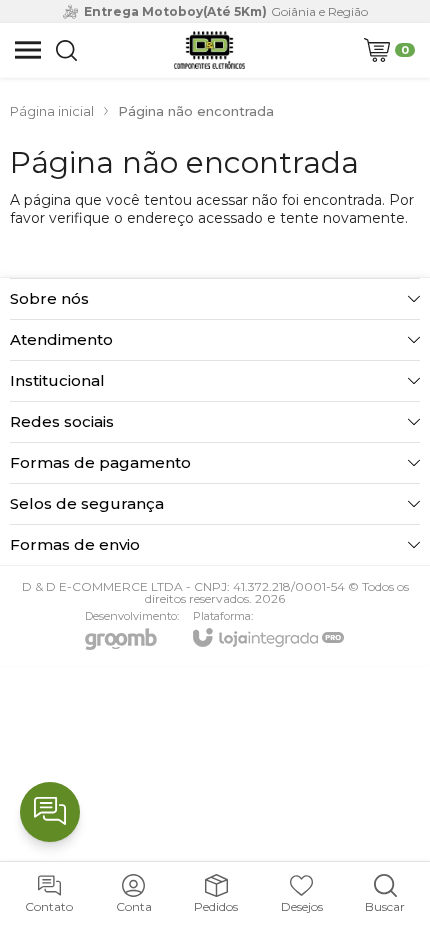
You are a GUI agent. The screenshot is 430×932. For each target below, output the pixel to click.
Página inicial (52, 111)
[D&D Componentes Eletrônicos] (209, 50)
